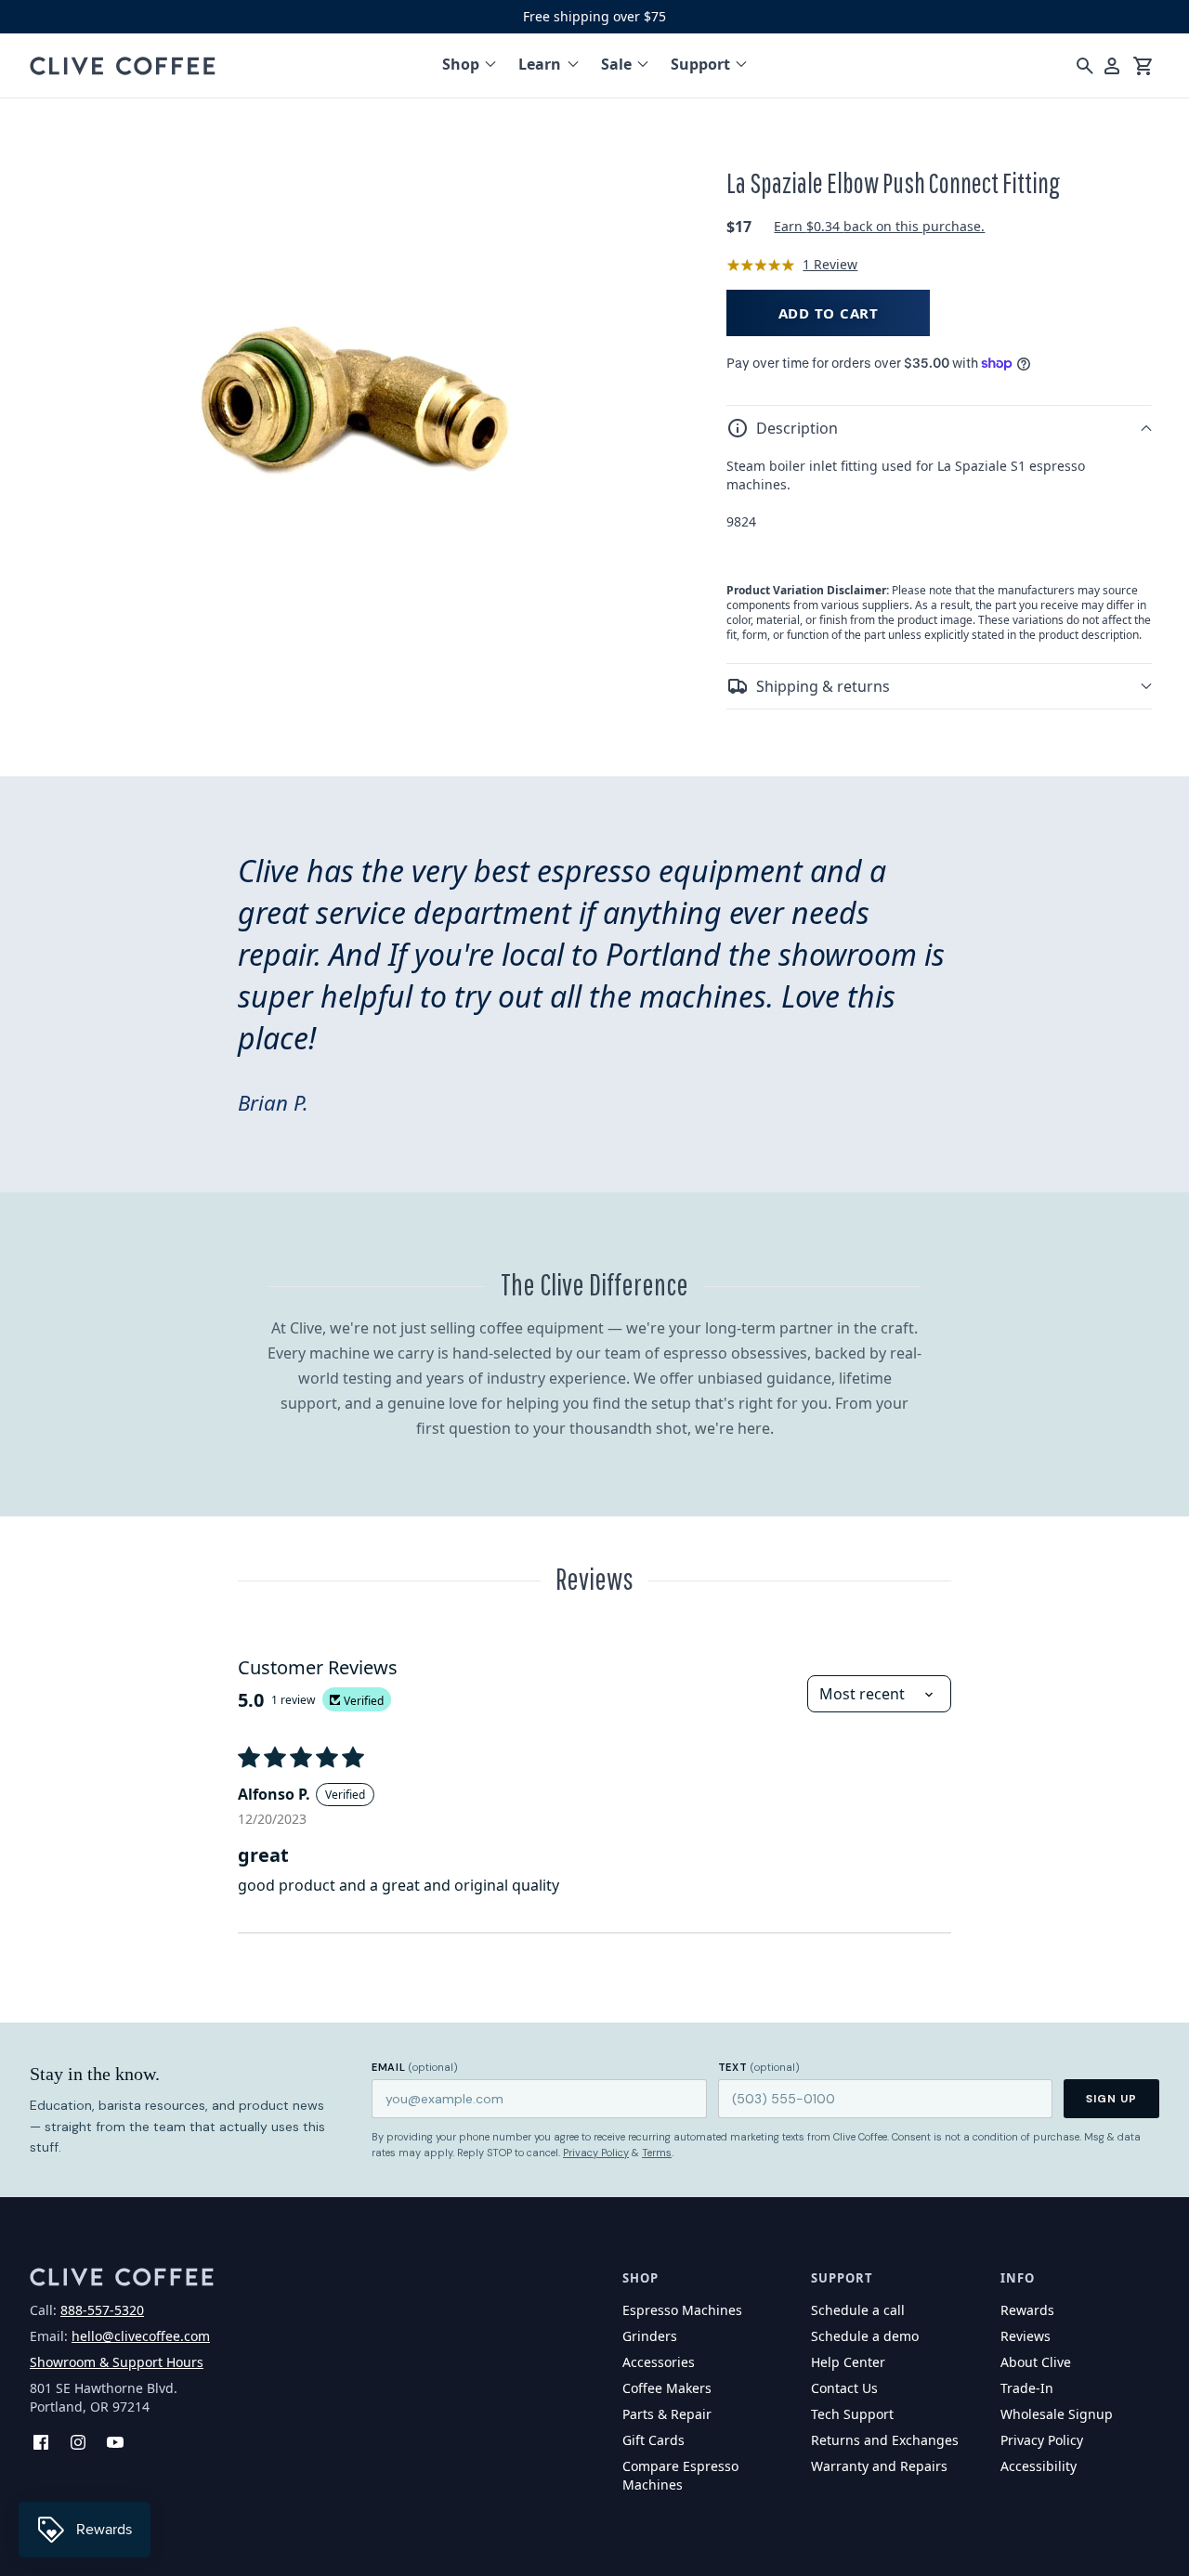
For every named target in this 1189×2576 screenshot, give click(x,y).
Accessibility (1039, 2466)
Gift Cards (653, 2440)
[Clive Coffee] (123, 66)
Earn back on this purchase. (879, 226)
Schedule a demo (865, 2336)
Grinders (650, 2336)
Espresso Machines (682, 2310)
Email (415, 2067)
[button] (939, 428)
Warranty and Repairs (879, 2466)
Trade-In (1027, 2388)
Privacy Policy (596, 2153)
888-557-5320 (102, 2310)
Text (759, 2067)
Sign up (1111, 2099)
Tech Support (852, 2414)
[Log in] (1112, 66)
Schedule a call (858, 2310)
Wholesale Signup (1057, 2414)
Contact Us (844, 2388)
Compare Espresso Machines (680, 2475)
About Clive (1036, 2362)
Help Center (848, 2362)
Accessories (659, 2362)
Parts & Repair (667, 2414)
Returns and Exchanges (885, 2440)
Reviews (1026, 2336)
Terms (657, 2153)
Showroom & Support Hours (117, 2362)
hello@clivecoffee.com (141, 2336)
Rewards (1027, 2310)
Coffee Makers (667, 2388)
